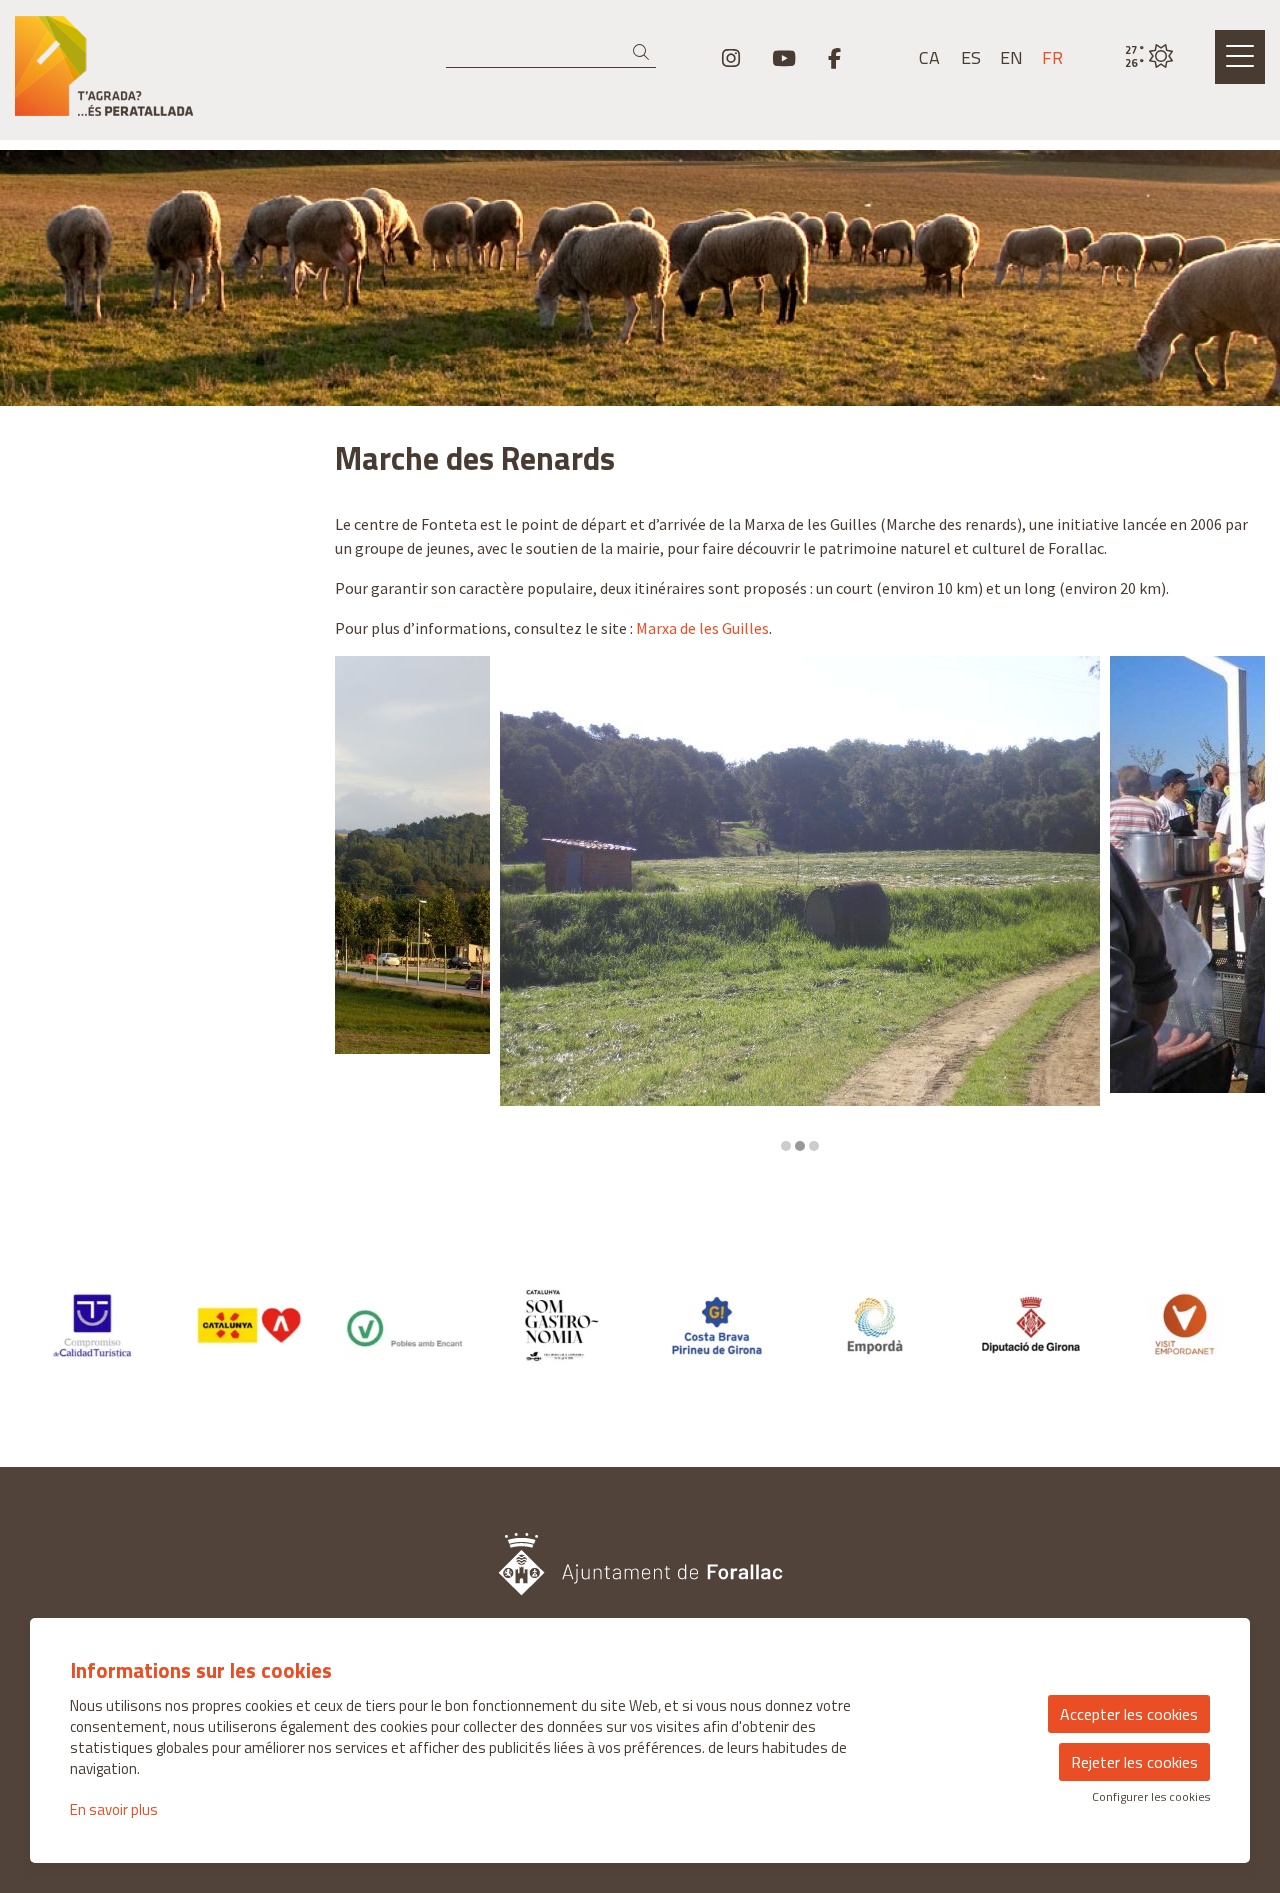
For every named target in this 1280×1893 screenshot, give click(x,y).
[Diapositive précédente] (362, 905)
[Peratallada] (213, 74)
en (1011, 58)
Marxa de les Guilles (702, 628)
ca (929, 58)
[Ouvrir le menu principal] (1240, 57)
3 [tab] (814, 1146)
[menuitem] (731, 58)
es (971, 58)
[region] (800, 905)
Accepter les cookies (1129, 1714)
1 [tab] (786, 1146)
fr (1052, 58)
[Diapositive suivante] (1237, 905)
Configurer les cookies (1151, 1797)
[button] (644, 52)
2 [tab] (800, 1146)
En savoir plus (114, 1809)
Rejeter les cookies (1134, 1762)
